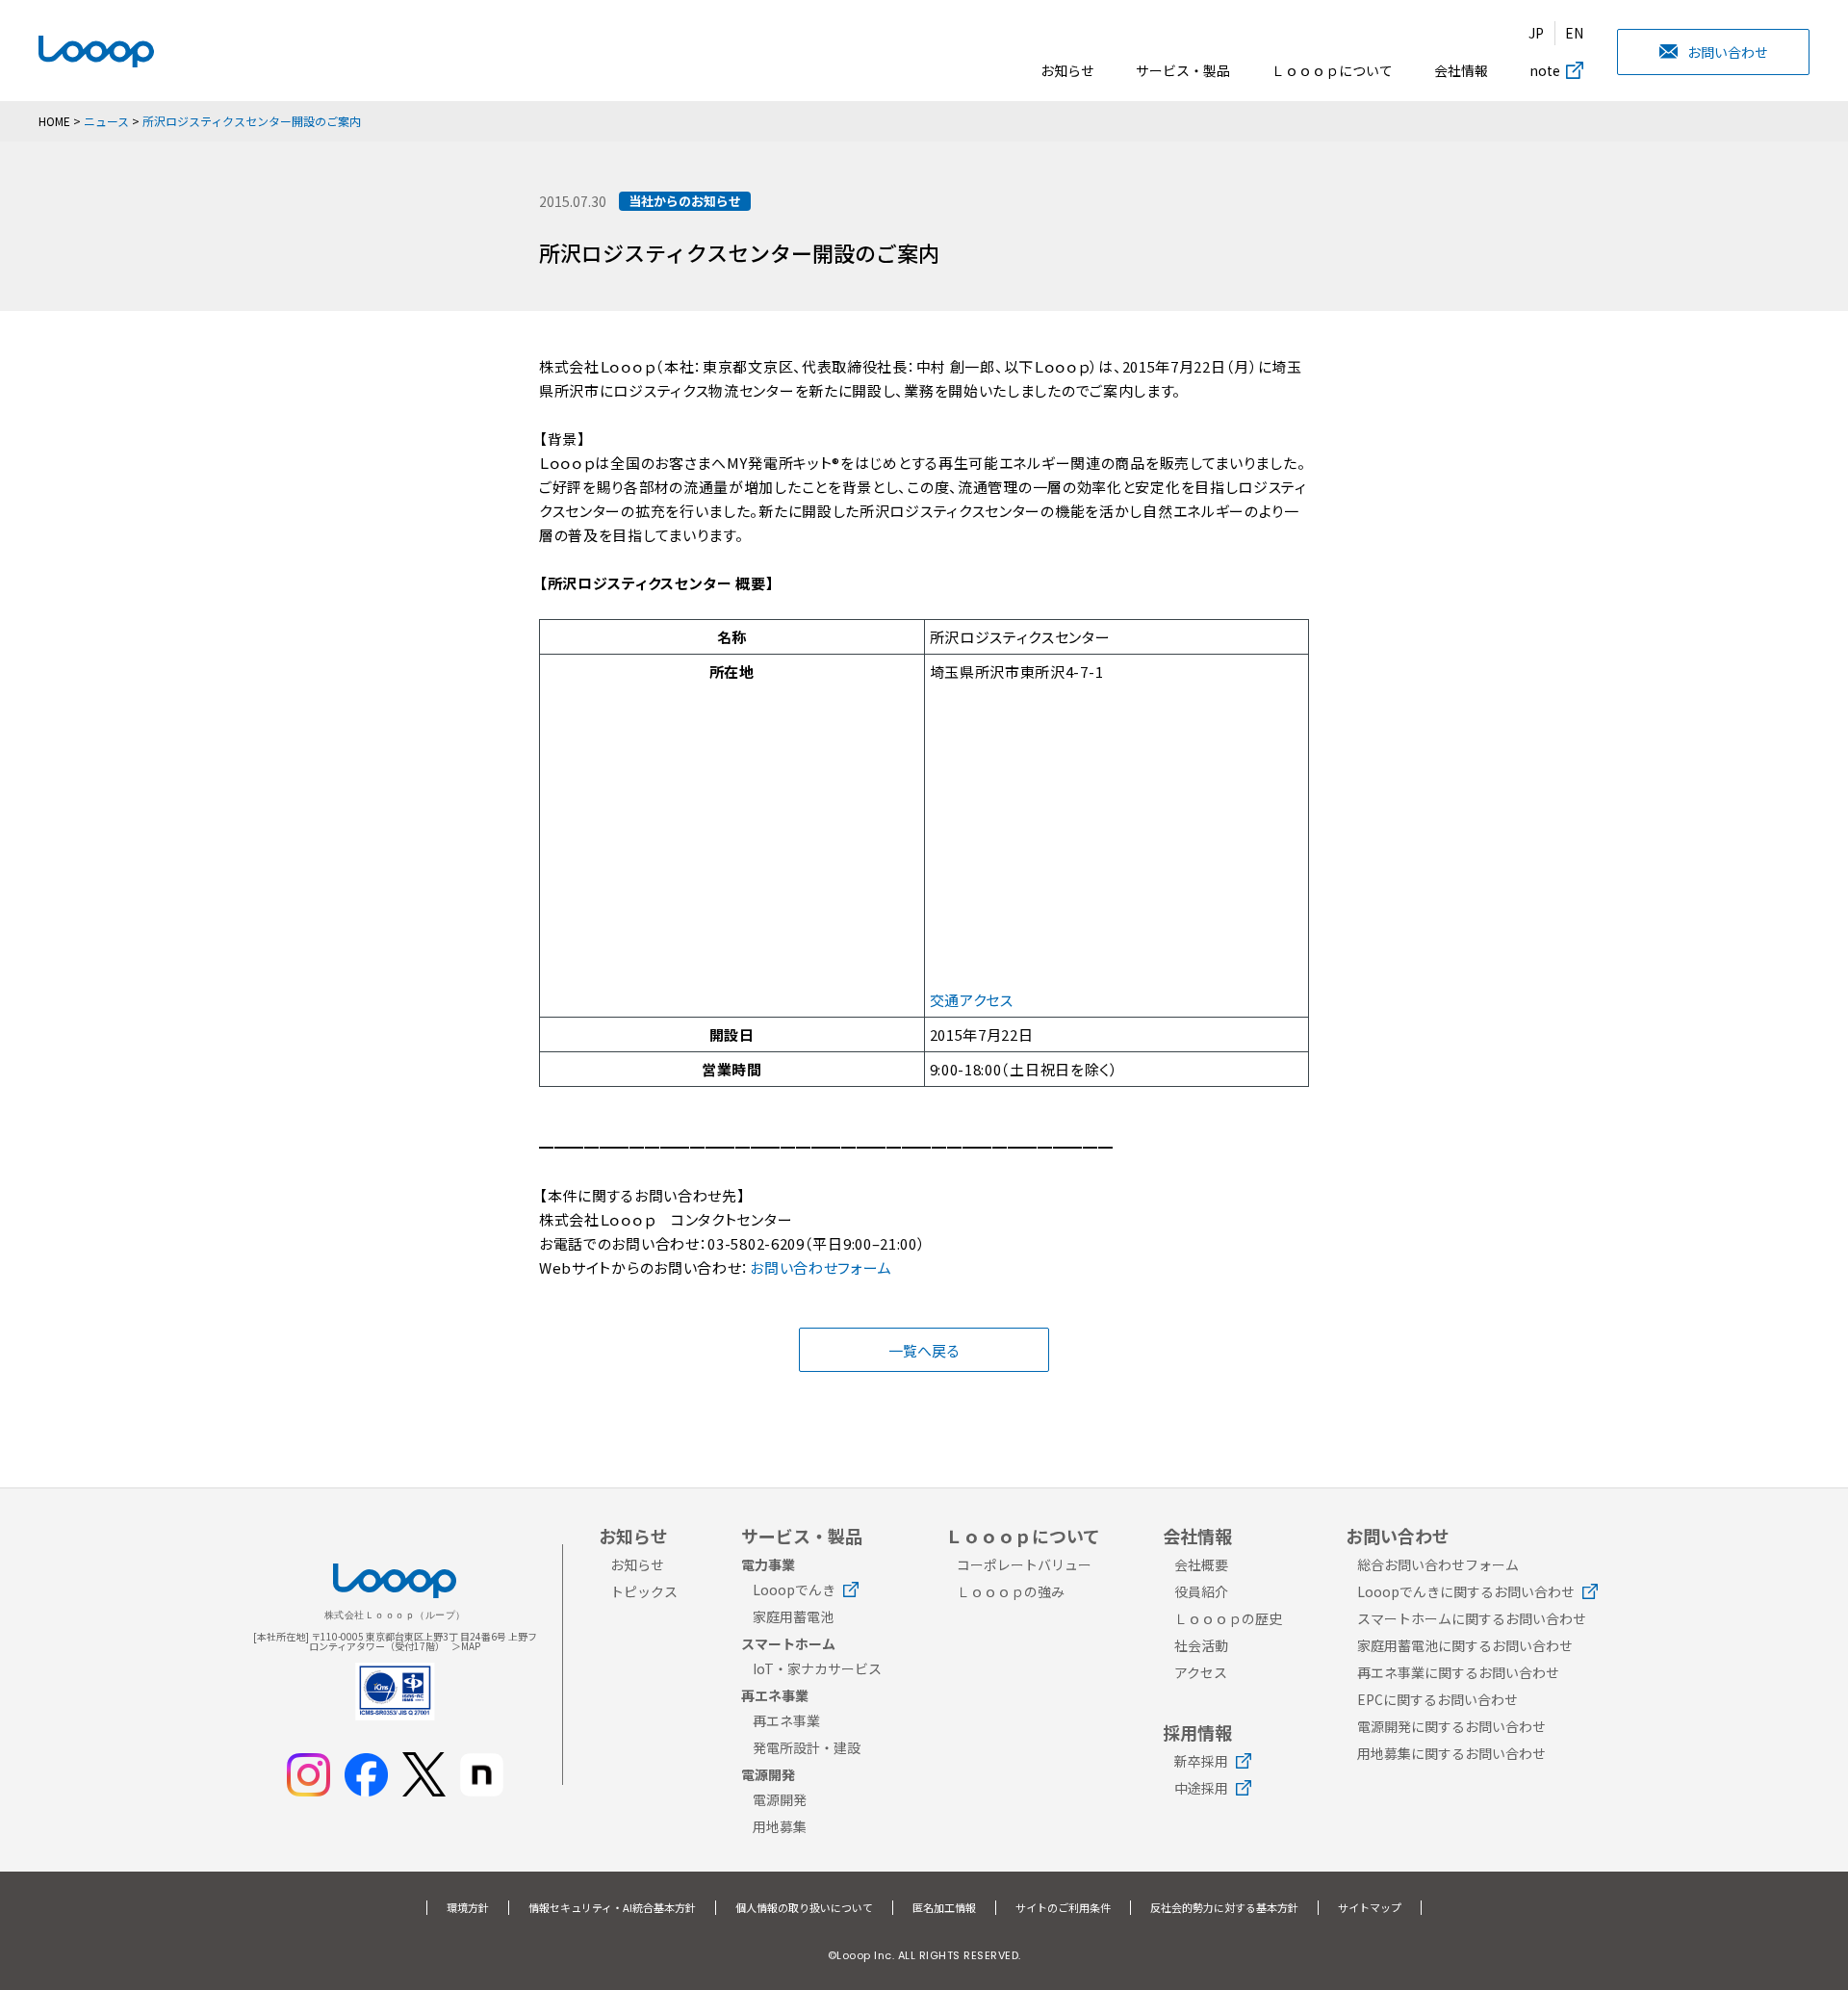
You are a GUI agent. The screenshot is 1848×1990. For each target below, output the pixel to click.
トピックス (644, 1591)
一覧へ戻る (924, 1350)
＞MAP (466, 1646)
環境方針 (468, 1907)
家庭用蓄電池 (793, 1616)
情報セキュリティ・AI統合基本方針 (612, 1907)
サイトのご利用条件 (1063, 1907)
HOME (54, 121)
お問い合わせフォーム (821, 1267)
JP (1536, 33)
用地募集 (780, 1826)
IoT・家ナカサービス (817, 1668)
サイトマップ (1370, 1907)
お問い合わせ (1728, 52)
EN (1574, 33)
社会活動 (1201, 1645)
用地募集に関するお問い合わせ (1451, 1753)
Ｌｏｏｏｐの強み (1011, 1591)
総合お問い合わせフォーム (1438, 1564)
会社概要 (1201, 1564)
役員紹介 (1201, 1591)
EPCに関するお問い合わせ (1437, 1699)
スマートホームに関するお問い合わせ (1472, 1618)
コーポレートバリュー (1024, 1564)
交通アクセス (972, 1000)
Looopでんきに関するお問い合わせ (1466, 1591)
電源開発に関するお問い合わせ (1451, 1726)
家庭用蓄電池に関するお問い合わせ (1465, 1645)
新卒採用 (1201, 1761)
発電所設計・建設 (807, 1747)
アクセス (1201, 1672)
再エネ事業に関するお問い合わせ (1458, 1672)
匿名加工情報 (944, 1907)
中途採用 (1201, 1788)
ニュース (106, 121)
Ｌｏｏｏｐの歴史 (1228, 1618)
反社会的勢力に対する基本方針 (1224, 1907)
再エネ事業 (786, 1720)
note (1545, 70)
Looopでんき (794, 1589)
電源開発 (780, 1799)
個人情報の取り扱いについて (804, 1907)
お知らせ (1067, 70)
